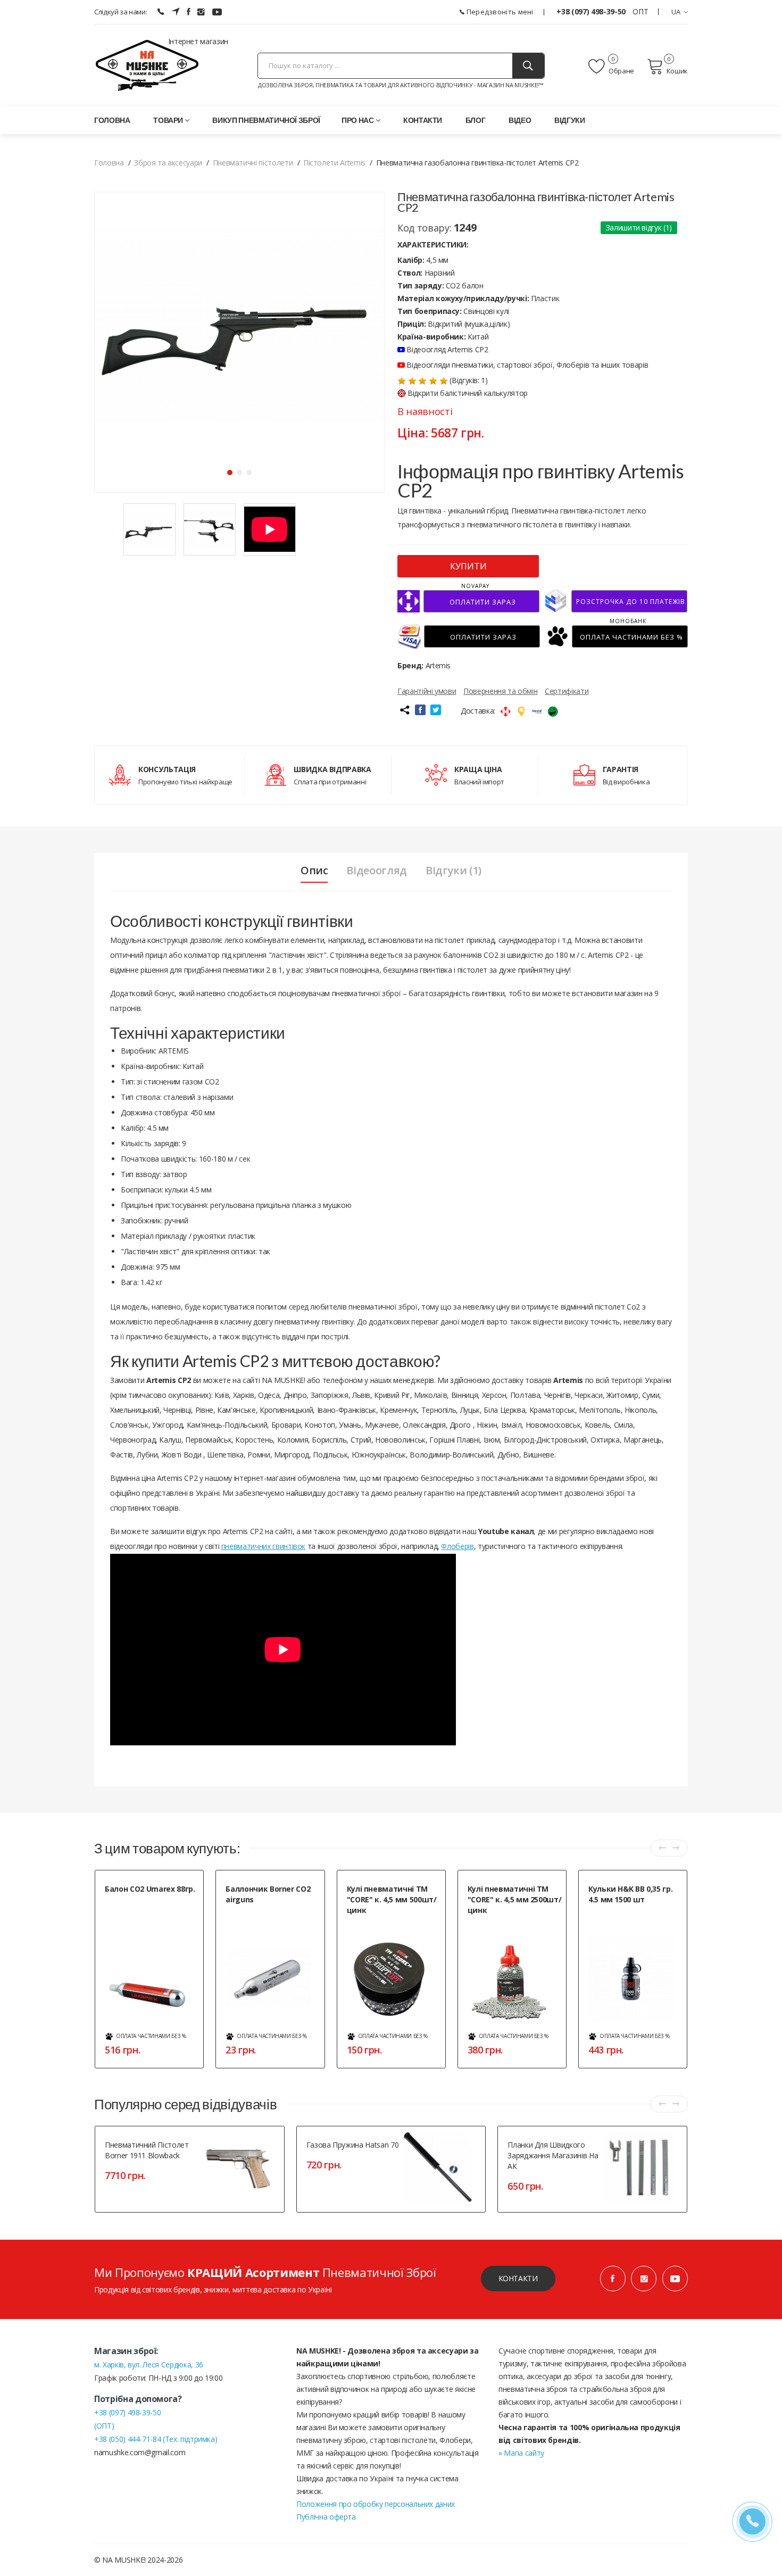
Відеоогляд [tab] (377, 871)
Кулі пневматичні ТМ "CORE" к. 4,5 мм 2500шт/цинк (515, 1899)
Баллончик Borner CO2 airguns (268, 1894)
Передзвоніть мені (499, 12)
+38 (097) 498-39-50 (592, 11)
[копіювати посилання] (404, 710)
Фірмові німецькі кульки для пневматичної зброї (631, 1917)
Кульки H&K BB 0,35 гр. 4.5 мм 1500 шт (630, 1894)
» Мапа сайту (521, 2453)
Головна (112, 120)
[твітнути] (436, 710)
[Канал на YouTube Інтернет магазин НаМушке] (217, 12)
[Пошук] (528, 66)
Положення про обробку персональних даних (376, 2504)
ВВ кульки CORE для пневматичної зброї (377, 1928)
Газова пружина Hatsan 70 (353, 2145)
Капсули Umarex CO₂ (135, 1902)
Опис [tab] (314, 871)
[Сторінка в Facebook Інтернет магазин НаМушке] (189, 12)
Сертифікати (567, 691)
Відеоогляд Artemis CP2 (447, 349)
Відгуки (570, 120)
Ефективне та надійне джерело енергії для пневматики (272, 1917)
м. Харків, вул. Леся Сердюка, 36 (149, 2364)
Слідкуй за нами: (120, 12)
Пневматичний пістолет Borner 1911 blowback (147, 2150)
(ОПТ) (104, 2426)
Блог (476, 120)
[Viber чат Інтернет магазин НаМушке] (161, 12)
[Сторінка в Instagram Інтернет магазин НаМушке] (201, 12)
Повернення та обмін (500, 691)
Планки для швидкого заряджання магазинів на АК (553, 2155)
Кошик (677, 71)
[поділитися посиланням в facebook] (420, 710)
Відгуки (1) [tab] (454, 871)
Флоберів (457, 1546)
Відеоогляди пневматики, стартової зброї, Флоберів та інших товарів (526, 365)
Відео (520, 120)
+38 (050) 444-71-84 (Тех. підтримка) (156, 2439)
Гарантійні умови (427, 691)
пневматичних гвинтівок (263, 1546)
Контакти (423, 120)
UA (676, 12)
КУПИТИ (468, 566)
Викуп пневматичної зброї (266, 120)
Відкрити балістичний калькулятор (468, 393)
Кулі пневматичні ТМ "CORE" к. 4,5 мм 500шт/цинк (392, 1899)
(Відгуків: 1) (468, 380)
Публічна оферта (326, 2517)
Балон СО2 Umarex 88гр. (150, 1889)
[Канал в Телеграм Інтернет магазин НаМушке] (176, 12)
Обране (621, 71)
